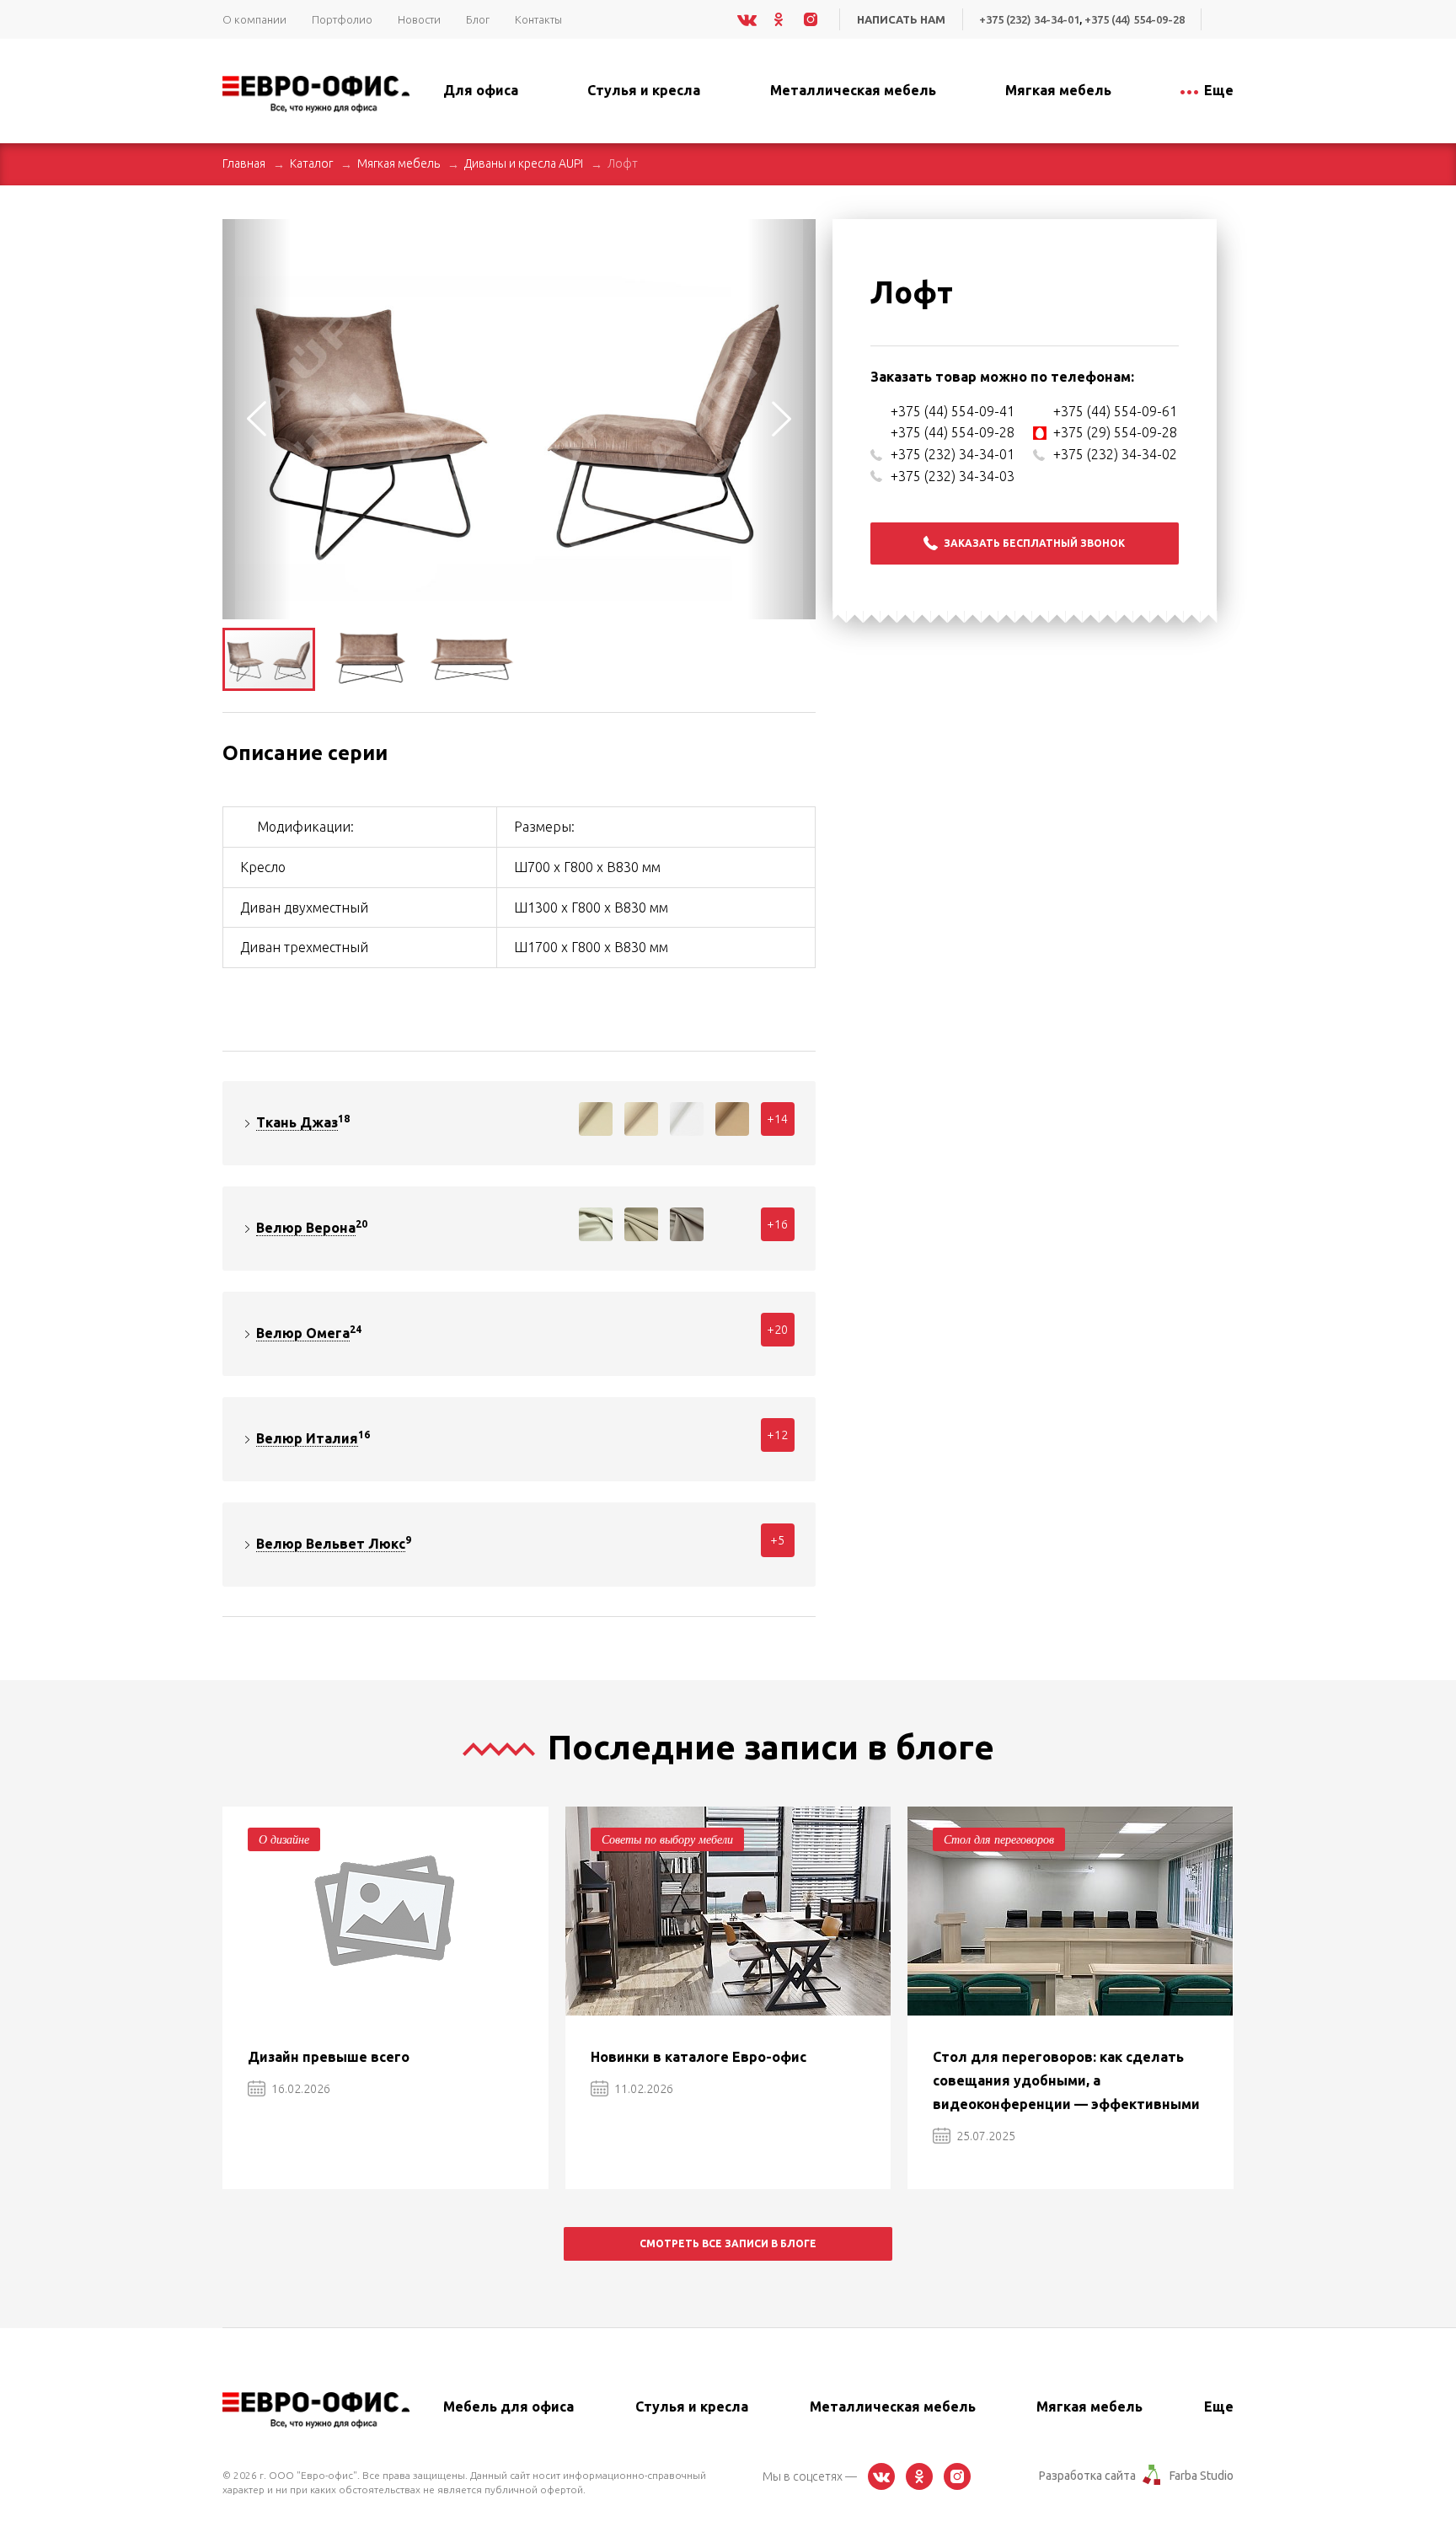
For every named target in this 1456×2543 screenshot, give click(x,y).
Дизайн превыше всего (329, 2057)
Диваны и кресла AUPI (524, 163)
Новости (419, 19)
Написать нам (901, 19)
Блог (478, 19)
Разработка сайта (1087, 2476)
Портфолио (342, 19)
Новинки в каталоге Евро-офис (699, 2057)
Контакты (538, 19)
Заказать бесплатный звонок (1034, 543)
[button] (800, 234)
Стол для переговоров (999, 1839)
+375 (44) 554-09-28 (1135, 19)
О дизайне (284, 1839)
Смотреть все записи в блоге (728, 2243)
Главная (244, 163)
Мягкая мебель (399, 163)
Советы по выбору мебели (667, 1839)
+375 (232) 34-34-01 (1029, 19)
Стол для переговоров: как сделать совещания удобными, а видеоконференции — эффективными (1066, 2080)
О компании (254, 19)
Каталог (311, 163)
